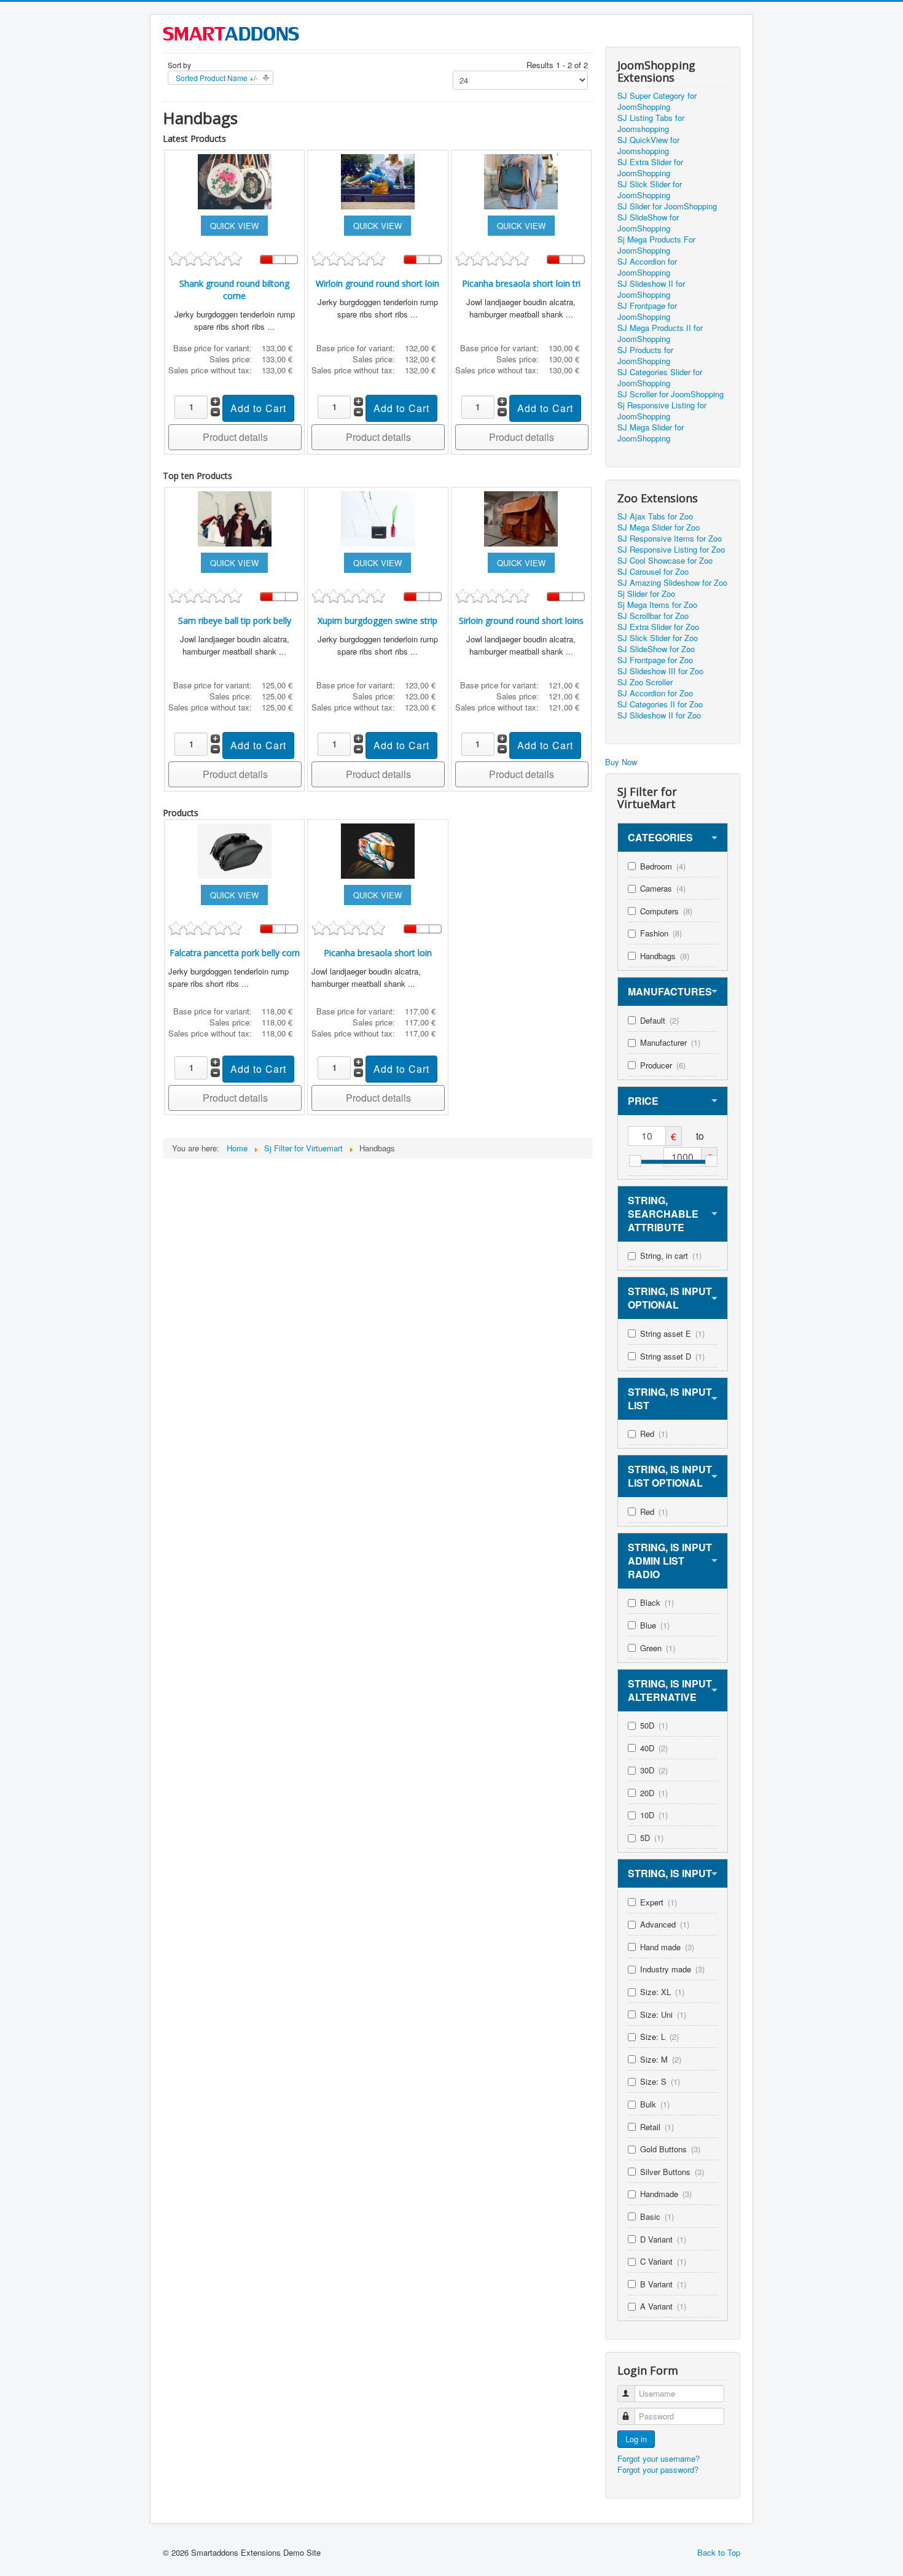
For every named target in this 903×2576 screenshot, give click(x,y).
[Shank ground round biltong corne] (235, 180)
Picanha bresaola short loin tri (521, 283)
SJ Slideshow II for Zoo (659, 715)
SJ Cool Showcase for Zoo (665, 561)
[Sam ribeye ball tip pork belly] (235, 517)
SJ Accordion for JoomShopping (647, 267)
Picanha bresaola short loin (378, 953)
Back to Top (719, 2552)
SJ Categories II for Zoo (660, 704)
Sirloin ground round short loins (521, 621)
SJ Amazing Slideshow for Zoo (672, 583)
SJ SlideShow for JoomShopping (648, 223)
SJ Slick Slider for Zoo (658, 638)
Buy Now (621, 762)
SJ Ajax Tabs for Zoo (655, 516)
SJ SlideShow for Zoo (656, 649)
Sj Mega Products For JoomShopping (656, 245)
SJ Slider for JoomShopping (667, 206)
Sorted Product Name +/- (217, 78)
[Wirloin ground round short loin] (378, 180)
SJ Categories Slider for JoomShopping (660, 378)
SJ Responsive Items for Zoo (670, 539)
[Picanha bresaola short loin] (378, 850)
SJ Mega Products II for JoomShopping (660, 333)
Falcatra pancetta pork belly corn (235, 953)
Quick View (234, 226)
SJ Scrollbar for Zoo (653, 616)
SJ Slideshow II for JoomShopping (651, 289)
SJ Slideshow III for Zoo (660, 671)
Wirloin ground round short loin (377, 283)
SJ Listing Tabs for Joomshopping (651, 123)
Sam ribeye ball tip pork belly (235, 621)
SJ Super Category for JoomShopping (657, 101)
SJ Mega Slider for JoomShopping (651, 433)
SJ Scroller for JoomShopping (670, 394)
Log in (636, 2439)
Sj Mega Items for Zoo (657, 605)
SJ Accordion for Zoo (655, 693)
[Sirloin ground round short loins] (521, 517)
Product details (235, 437)
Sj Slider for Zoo (646, 594)
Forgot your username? (659, 2458)
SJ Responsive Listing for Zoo (671, 550)
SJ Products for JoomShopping (645, 356)
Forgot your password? (658, 2469)
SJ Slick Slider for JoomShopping (650, 190)
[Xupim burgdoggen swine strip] (378, 517)
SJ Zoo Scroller (645, 682)
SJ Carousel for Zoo (653, 572)
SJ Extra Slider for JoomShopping (650, 168)
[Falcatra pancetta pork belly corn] (235, 850)
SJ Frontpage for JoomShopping (647, 311)
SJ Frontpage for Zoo (655, 660)
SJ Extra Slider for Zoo (658, 627)
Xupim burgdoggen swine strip (377, 621)
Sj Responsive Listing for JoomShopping (662, 411)
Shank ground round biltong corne (234, 290)
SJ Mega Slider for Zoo (659, 527)
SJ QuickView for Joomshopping (648, 146)
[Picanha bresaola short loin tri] (521, 180)
